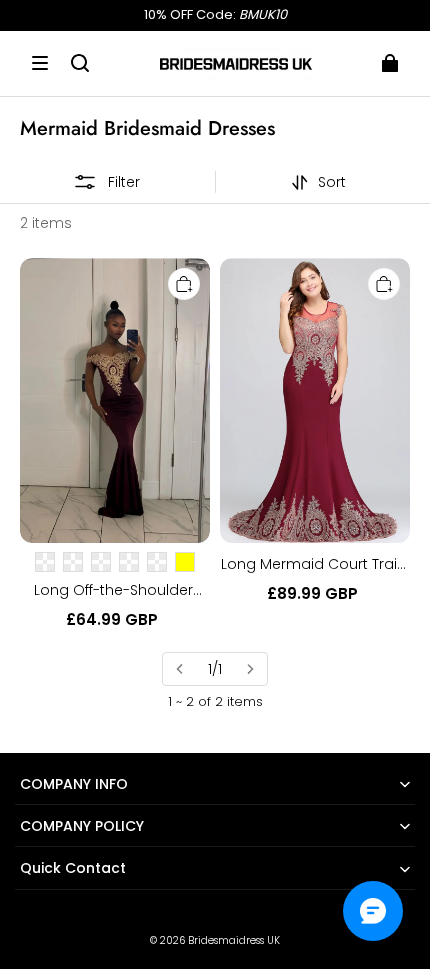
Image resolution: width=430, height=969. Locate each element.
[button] (40, 63)
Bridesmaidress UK (234, 940)
